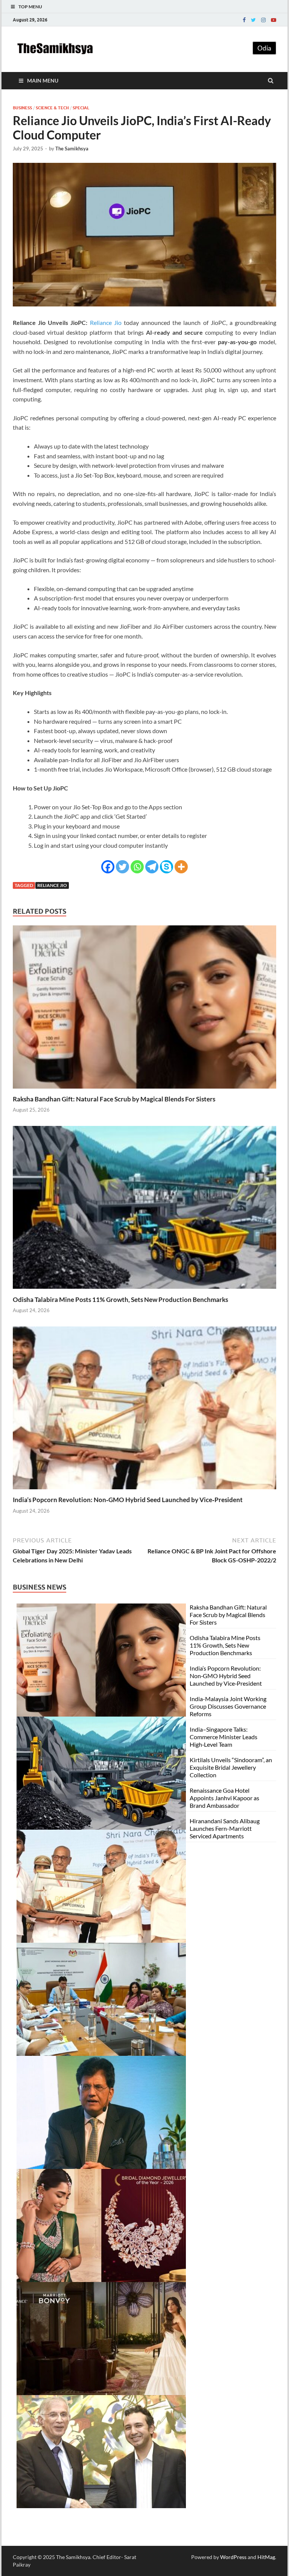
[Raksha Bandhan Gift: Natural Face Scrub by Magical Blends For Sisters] (144, 1090)
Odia (264, 48)
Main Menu (43, 80)
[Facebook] (244, 20)
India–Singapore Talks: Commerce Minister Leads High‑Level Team (224, 1737)
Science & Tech (52, 108)
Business (22, 108)
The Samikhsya (72, 149)
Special (81, 108)
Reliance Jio (106, 322)
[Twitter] (253, 20)
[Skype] (167, 867)
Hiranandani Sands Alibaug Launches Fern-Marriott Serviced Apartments (225, 1828)
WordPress (233, 2557)
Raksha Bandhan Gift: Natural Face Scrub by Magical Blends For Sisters (114, 1099)
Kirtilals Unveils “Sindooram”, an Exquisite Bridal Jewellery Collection (231, 1767)
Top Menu (30, 7)
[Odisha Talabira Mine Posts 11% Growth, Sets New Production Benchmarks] (144, 1291)
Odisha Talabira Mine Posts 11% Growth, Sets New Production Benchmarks (120, 1299)
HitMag (266, 2557)
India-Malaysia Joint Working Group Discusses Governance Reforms (228, 1706)
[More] (181, 867)
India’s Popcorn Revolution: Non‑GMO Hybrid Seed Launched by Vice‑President (128, 1500)
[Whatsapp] (137, 867)
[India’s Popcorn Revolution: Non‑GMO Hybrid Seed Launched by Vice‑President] (144, 1491)
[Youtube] (274, 20)
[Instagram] (263, 20)
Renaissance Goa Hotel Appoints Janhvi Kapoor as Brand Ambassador (224, 1798)
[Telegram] (152, 867)
